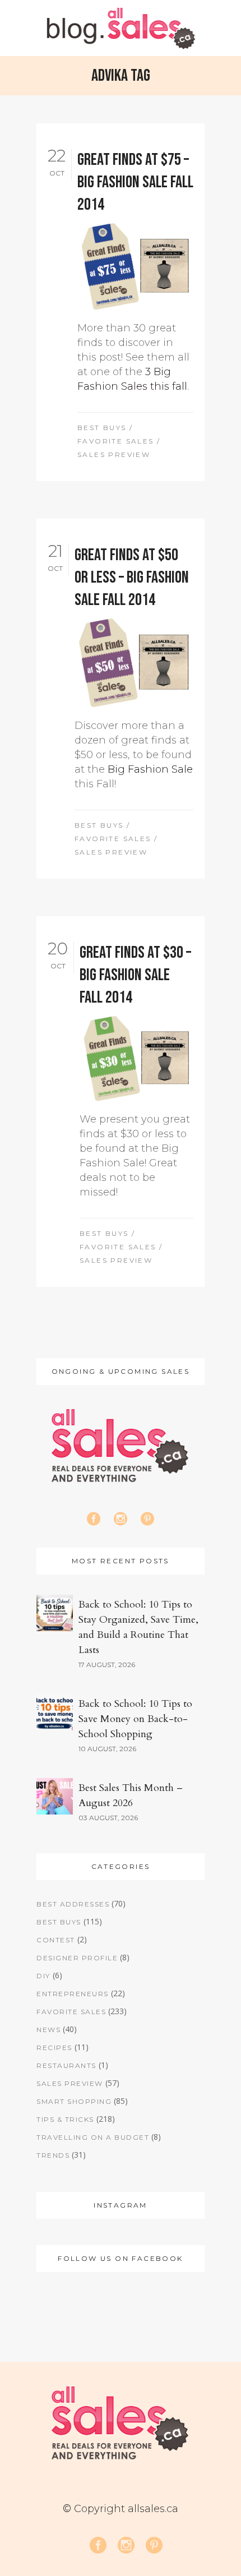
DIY (43, 1976)
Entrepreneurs (73, 1994)
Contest (56, 1940)
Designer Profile (77, 1958)
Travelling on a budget (93, 2137)
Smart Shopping (74, 2101)
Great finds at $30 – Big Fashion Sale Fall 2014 (135, 975)
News (48, 2030)
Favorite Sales (116, 441)
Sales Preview (114, 454)
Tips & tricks (65, 2119)
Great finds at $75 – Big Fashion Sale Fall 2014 (135, 182)
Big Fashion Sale (150, 769)
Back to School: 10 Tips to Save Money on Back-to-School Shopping (135, 1719)
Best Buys (102, 428)
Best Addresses (73, 1904)
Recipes (54, 2048)
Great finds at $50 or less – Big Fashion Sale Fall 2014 (132, 578)
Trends (53, 2155)
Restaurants (66, 2065)
